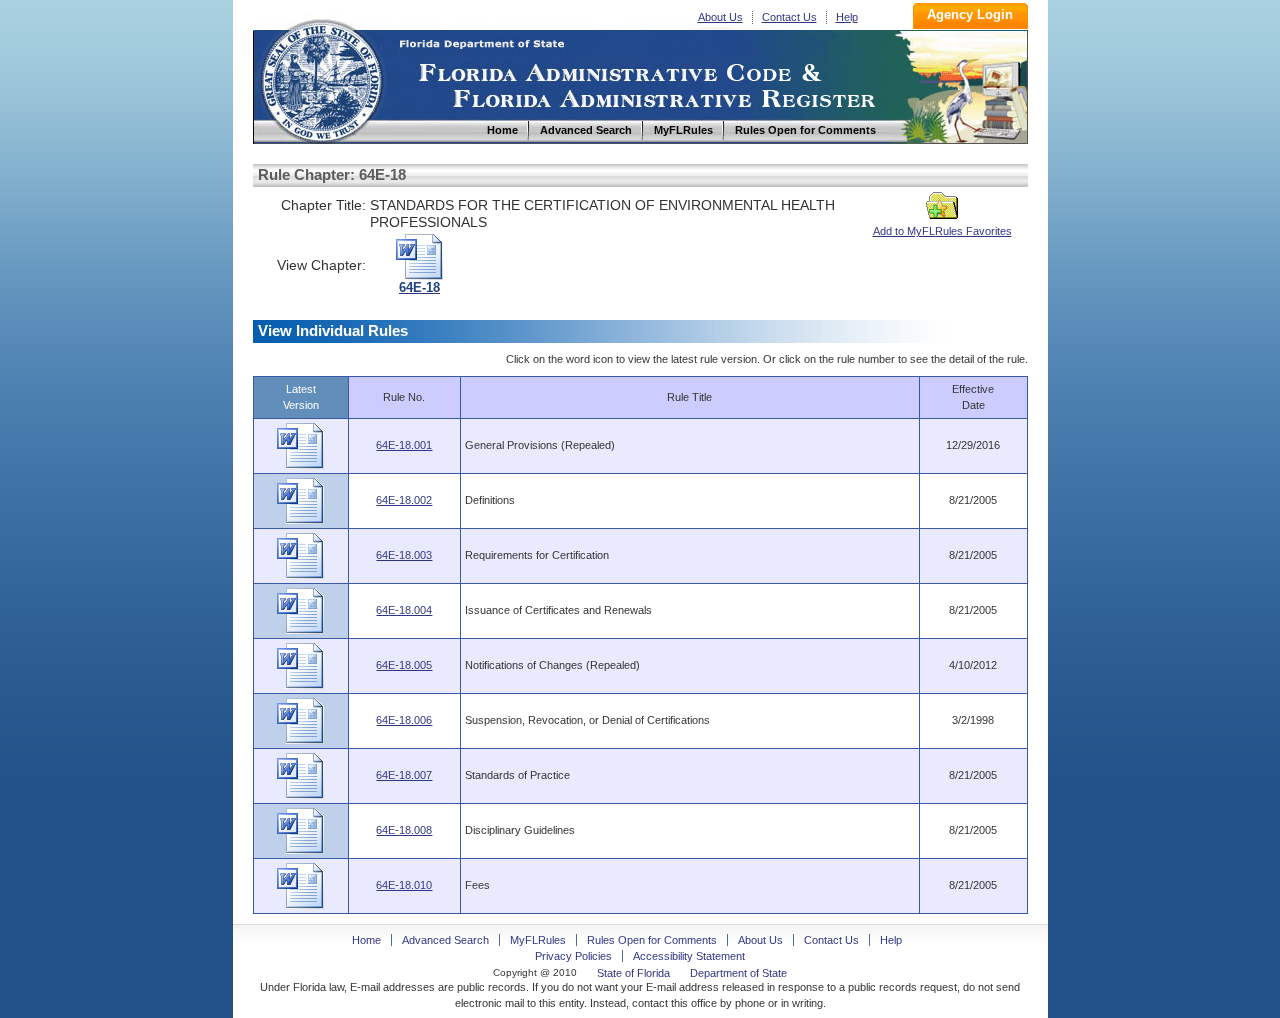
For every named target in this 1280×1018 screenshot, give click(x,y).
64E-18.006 (404, 720)
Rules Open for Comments (652, 940)
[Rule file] (300, 465)
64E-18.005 (404, 665)
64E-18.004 (404, 610)
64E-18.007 (404, 775)
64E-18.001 (404, 445)
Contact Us (789, 17)
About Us (720, 17)
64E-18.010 (404, 885)
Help (847, 17)
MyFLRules (538, 940)
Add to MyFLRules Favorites (942, 231)
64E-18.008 (404, 830)
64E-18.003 (404, 555)
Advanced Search (445, 940)
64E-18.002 (404, 500)
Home (321, 78)
